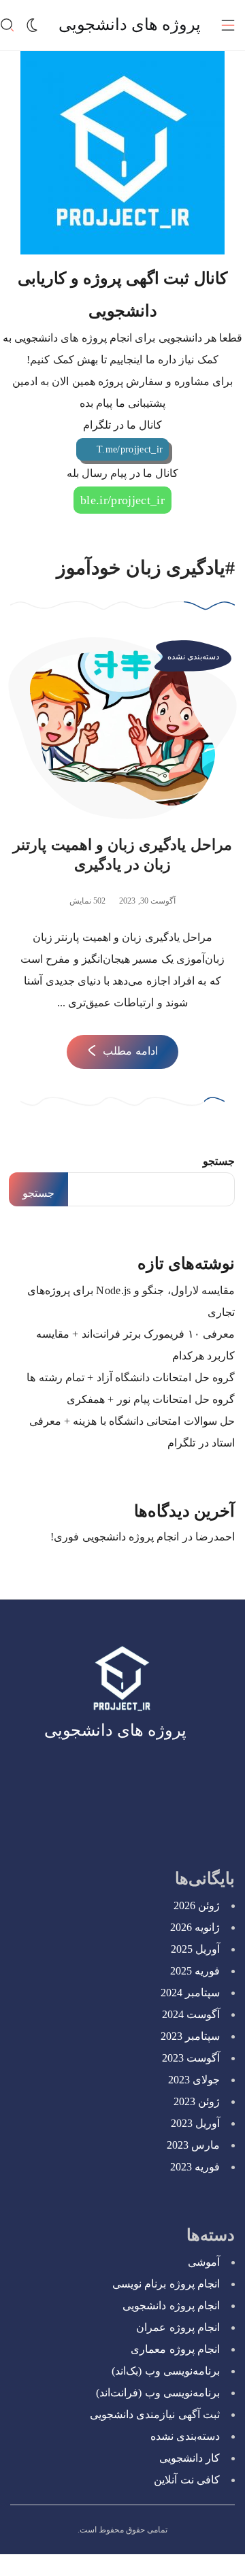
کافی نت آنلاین (187, 2480)
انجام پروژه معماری (175, 2349)
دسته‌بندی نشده (193, 657)
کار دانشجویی (190, 2458)
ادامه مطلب (130, 1051)
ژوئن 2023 (197, 2101)
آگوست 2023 (191, 2058)
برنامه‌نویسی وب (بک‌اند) (166, 2371)
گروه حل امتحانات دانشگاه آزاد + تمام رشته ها (131, 1377)
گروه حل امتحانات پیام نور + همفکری (151, 1399)
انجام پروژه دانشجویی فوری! (115, 1537)
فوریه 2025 (195, 1971)
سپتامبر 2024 (190, 1993)
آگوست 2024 (191, 2014)
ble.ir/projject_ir (122, 500)
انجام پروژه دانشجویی (171, 2306)
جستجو (219, 1161)
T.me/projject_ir (130, 449)
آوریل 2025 (195, 1949)
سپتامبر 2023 (190, 2036)
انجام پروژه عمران (178, 2327)
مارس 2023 (193, 2145)
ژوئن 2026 (197, 1905)
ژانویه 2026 (195, 1927)
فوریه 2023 (195, 2167)
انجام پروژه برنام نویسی (166, 2284)
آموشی (204, 2262)
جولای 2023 (194, 2080)
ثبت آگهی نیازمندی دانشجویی (155, 2414)
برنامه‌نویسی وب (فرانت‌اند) (158, 2393)
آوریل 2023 (195, 2123)
